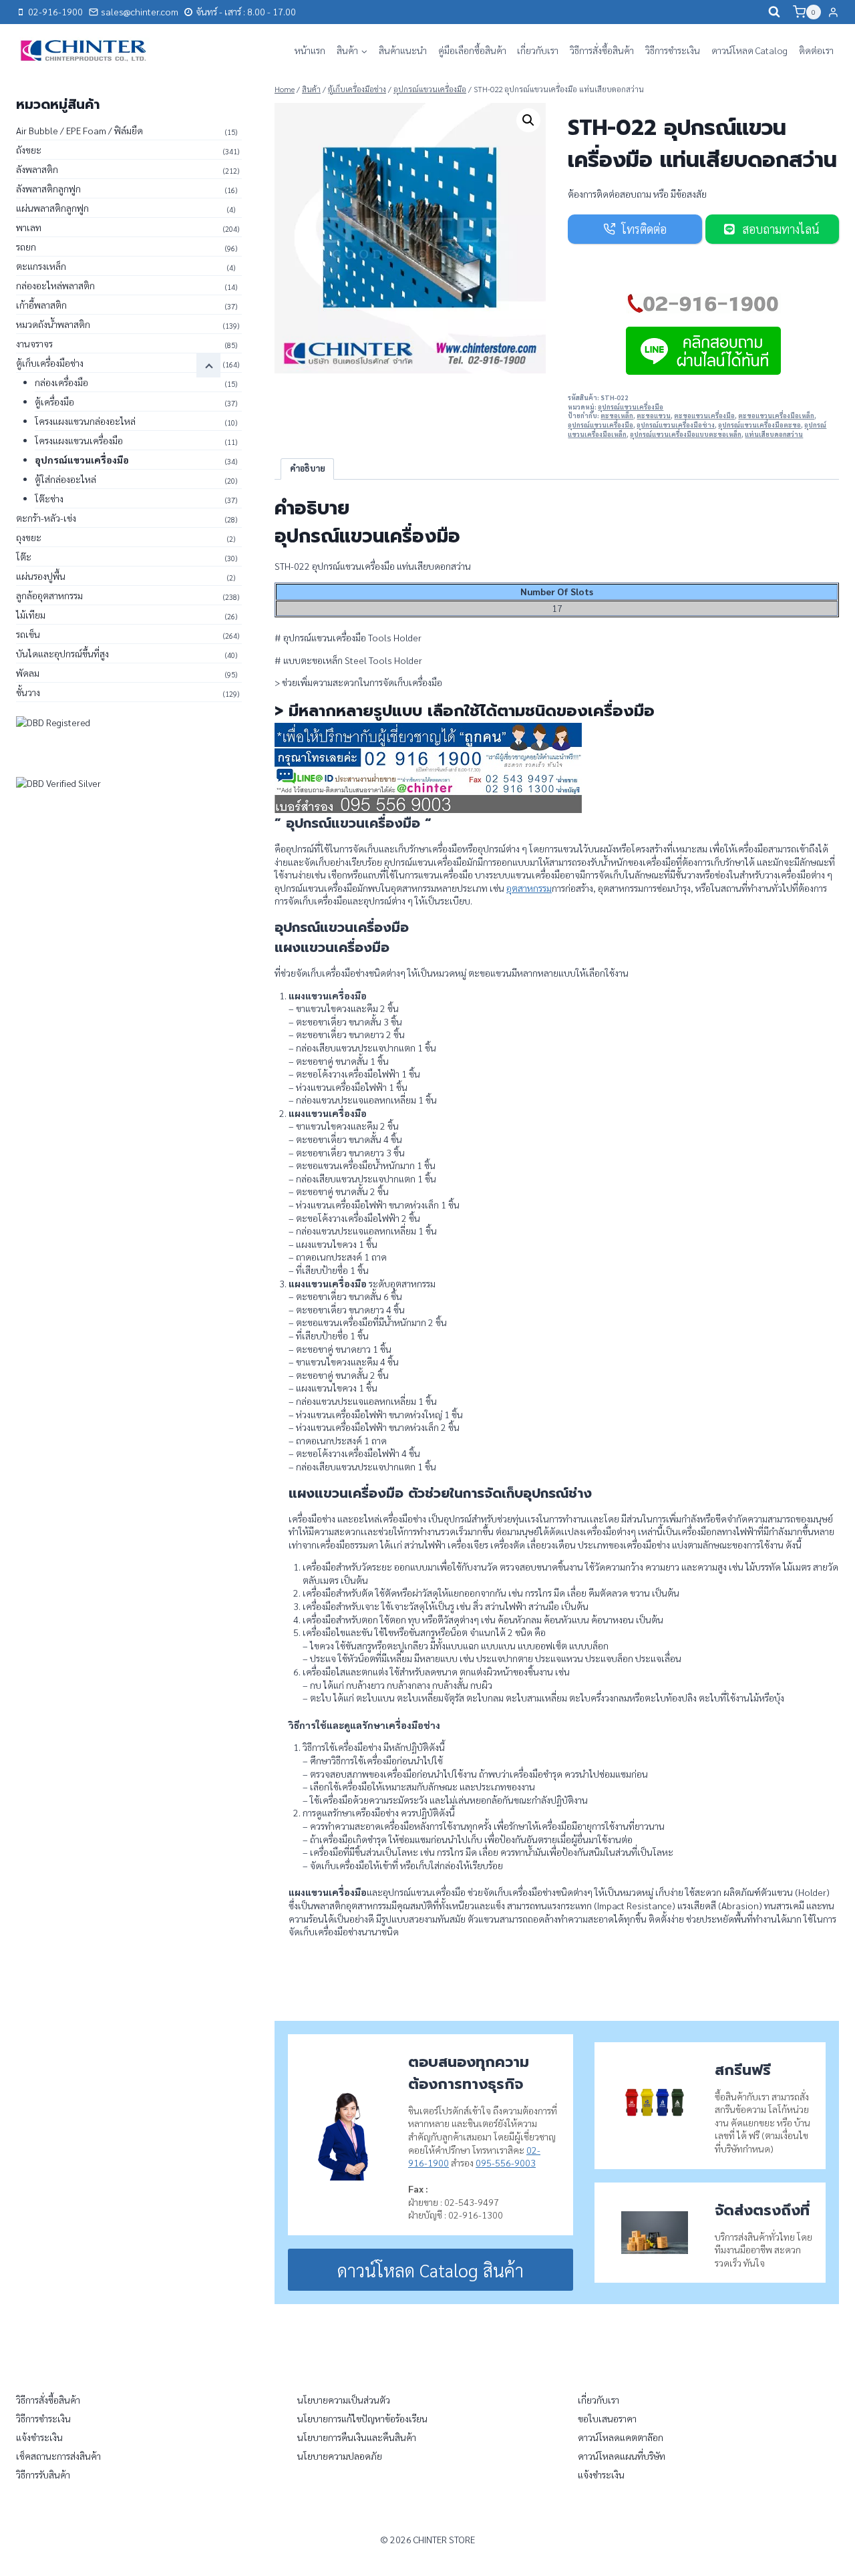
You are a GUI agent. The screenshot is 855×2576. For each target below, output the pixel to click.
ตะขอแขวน (654, 416)
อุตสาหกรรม (529, 888)
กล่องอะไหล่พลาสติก (55, 285)
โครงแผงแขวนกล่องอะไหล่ (85, 421)
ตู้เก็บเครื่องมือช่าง (50, 363)
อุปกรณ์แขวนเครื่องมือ (631, 407)
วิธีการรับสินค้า (43, 2474)
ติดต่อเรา (816, 50)
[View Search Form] (774, 12)
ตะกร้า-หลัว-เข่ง (46, 518)
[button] (528, 120)
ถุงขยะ (29, 537)
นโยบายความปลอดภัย (340, 2456)
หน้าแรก (310, 50)
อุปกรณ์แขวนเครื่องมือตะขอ (759, 425)
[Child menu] (208, 365)
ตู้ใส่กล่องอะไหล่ (65, 479)
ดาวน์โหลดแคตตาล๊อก (621, 2437)
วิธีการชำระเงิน (673, 50)
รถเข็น (28, 634)
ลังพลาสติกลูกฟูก (48, 188)
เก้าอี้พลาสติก (41, 305)
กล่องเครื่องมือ (61, 382)
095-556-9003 (506, 2162)
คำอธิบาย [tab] (308, 468)
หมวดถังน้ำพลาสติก (53, 324)
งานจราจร (34, 343)
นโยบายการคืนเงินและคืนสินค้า (357, 2437)
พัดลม (28, 673)
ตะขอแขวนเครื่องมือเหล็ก (776, 416)
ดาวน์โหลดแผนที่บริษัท (622, 2456)
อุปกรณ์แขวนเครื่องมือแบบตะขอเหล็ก (686, 434)
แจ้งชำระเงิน (39, 2437)
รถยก (26, 247)
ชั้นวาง (28, 692)
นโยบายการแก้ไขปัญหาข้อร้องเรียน (362, 2418)
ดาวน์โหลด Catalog (749, 50)
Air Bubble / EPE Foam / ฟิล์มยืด (79, 130)
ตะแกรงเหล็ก (41, 266)
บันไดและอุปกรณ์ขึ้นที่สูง (62, 653)
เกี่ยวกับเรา (538, 50)
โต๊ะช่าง (49, 498)
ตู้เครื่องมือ (54, 401)
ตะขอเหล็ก (617, 416)
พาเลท (29, 227)
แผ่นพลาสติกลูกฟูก (52, 208)
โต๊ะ (24, 556)
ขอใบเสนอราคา (607, 2418)
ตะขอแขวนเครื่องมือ (704, 416)
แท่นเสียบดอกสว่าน (774, 434)
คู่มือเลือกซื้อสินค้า (472, 50)
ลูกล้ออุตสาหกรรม (49, 595)
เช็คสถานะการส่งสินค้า (58, 2456)
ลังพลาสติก (37, 169)
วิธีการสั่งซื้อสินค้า (602, 50)
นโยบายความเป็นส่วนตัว (344, 2400)
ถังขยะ (29, 150)
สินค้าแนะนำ (403, 50)
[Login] (833, 12)
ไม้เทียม (31, 615)
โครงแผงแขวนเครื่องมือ (79, 440)
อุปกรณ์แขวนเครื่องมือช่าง (676, 425)
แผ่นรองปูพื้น (41, 576)
